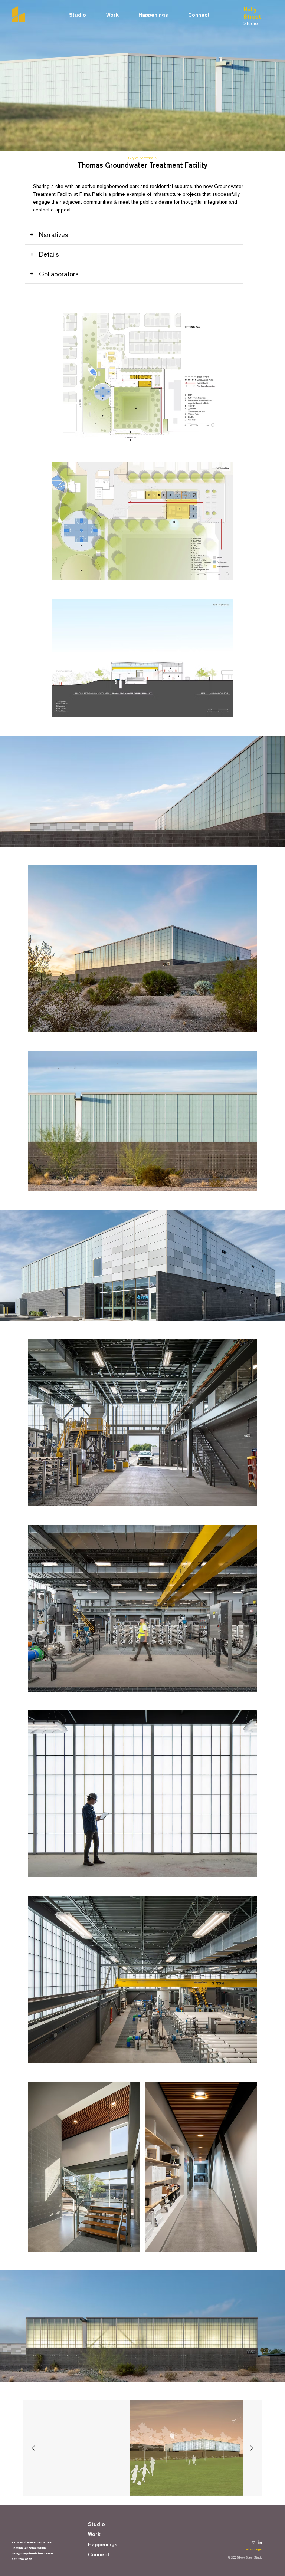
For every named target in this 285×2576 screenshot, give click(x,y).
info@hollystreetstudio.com (32, 2553)
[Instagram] (253, 2543)
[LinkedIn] (260, 2543)
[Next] (252, 2448)
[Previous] (33, 2448)
